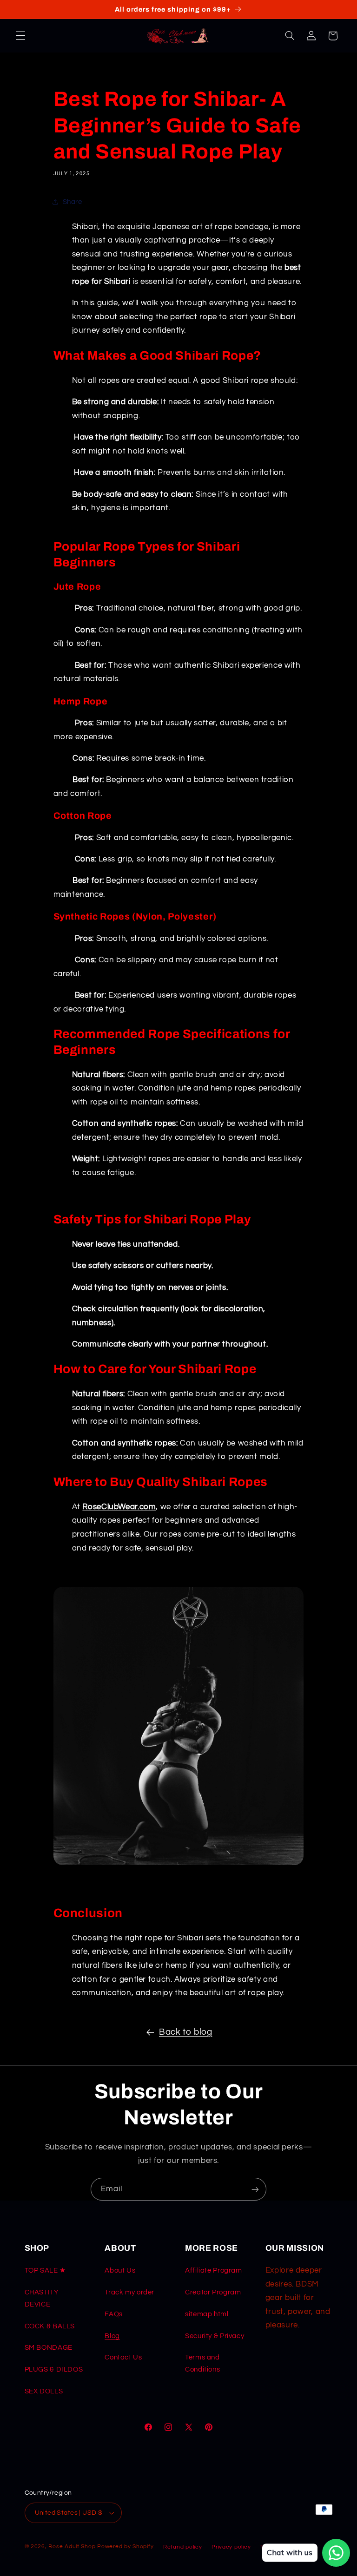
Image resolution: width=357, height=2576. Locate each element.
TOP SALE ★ (45, 2270)
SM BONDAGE (49, 2348)
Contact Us (123, 2357)
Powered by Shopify (125, 2546)
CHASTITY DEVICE (42, 2298)
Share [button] (73, 202)
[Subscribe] (255, 2189)
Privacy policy (231, 2547)
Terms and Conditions (202, 2363)
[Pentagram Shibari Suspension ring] (179, 1861)
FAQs (114, 2314)
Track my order (129, 2292)
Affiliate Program (214, 2270)
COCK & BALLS (50, 2326)
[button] (20, 36)
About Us (120, 2270)
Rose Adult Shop (72, 2546)
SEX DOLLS (44, 2391)
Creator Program (213, 2292)
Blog (112, 2336)
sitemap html (207, 2314)
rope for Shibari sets (183, 1938)
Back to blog (186, 2032)
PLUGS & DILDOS (54, 2369)
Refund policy (183, 2547)
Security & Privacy (215, 2336)
